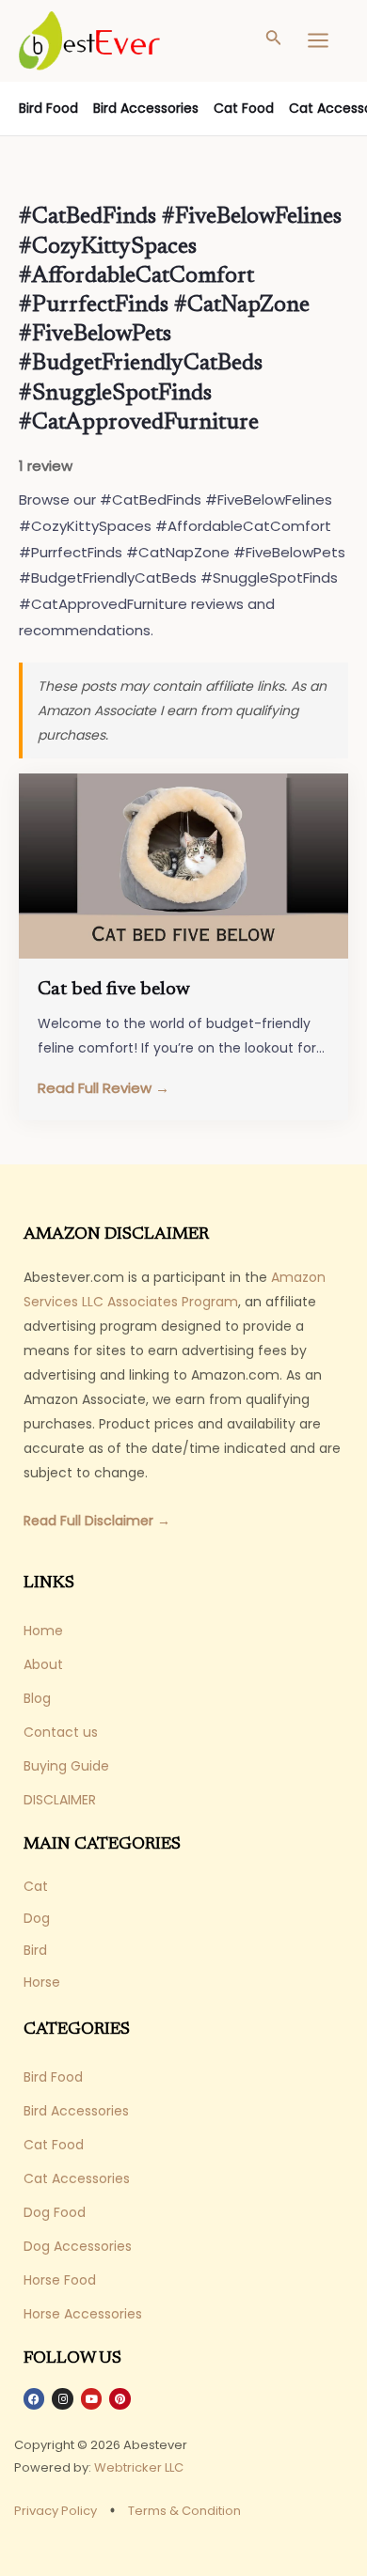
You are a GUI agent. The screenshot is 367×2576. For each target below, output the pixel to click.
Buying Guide (66, 1766)
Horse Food (60, 2280)
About (43, 1664)
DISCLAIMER (60, 1800)
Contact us (61, 1732)
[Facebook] (34, 2398)
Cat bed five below (114, 990)
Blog (37, 1698)
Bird (35, 1950)
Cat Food (244, 108)
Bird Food (48, 108)
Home (43, 1631)
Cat (36, 1886)
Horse (42, 1982)
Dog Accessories (78, 2246)
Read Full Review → (104, 1088)
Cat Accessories (77, 2178)
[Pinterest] (120, 2398)
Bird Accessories (146, 108)
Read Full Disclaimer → (97, 1521)
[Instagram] (62, 2398)
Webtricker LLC (139, 2467)
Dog (37, 1918)
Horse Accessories (83, 2314)
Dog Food (55, 2212)
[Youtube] (91, 2398)
